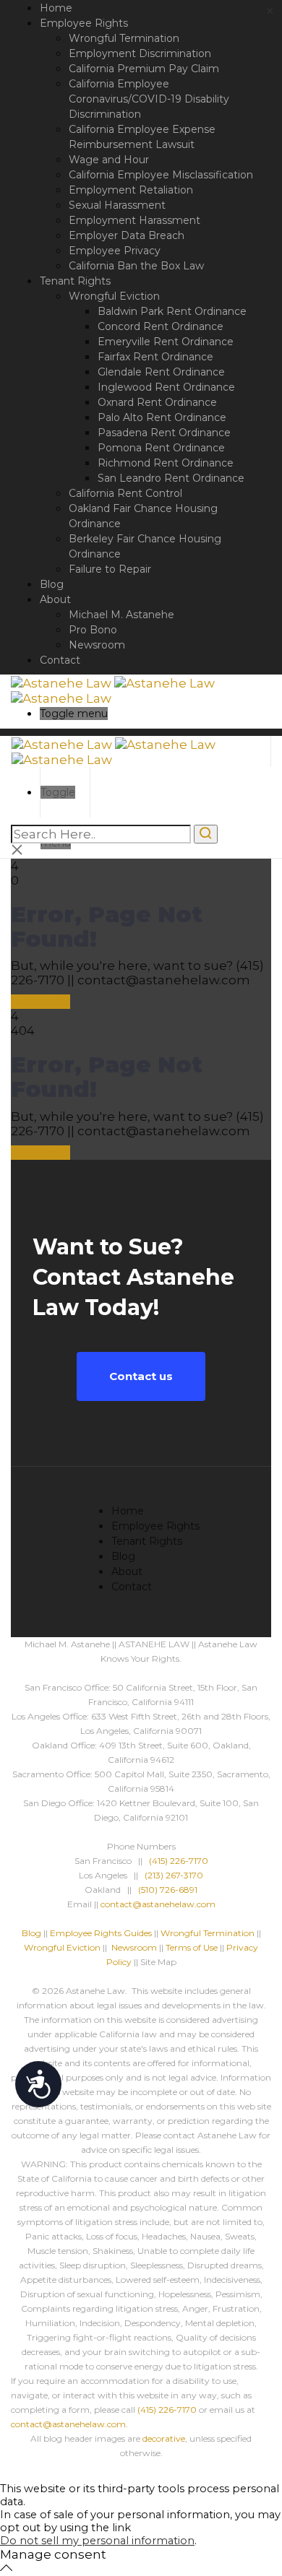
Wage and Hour (109, 160)
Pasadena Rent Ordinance (164, 433)
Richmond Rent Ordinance (166, 463)
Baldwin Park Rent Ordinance (172, 311)
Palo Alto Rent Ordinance (162, 417)
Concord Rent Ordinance (161, 326)
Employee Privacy (115, 251)
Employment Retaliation (131, 190)
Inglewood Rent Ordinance (166, 387)
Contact (60, 660)
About (55, 599)
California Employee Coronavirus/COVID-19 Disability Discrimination (149, 99)
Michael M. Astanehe (121, 615)
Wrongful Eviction (114, 296)
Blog (52, 584)
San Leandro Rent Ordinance (171, 478)
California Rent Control (125, 493)
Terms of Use (192, 1947)
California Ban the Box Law (136, 266)
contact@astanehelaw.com (158, 1904)
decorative (164, 2438)
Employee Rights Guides (101, 1933)
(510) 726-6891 (168, 1890)
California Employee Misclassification (161, 175)
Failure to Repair (110, 569)
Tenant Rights (75, 281)
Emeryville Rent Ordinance (166, 342)
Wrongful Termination (124, 38)
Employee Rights (84, 23)
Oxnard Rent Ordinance (157, 402)
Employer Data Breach (127, 235)
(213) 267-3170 (174, 1875)
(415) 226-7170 (179, 1861)
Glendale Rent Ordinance (161, 372)
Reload (47, 1002)
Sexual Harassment (117, 205)
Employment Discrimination (140, 53)
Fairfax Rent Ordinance (155, 357)
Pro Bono (93, 630)
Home (56, 8)
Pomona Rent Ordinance (161, 448)
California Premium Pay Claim (144, 69)
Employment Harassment (134, 220)
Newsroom (97, 645)
